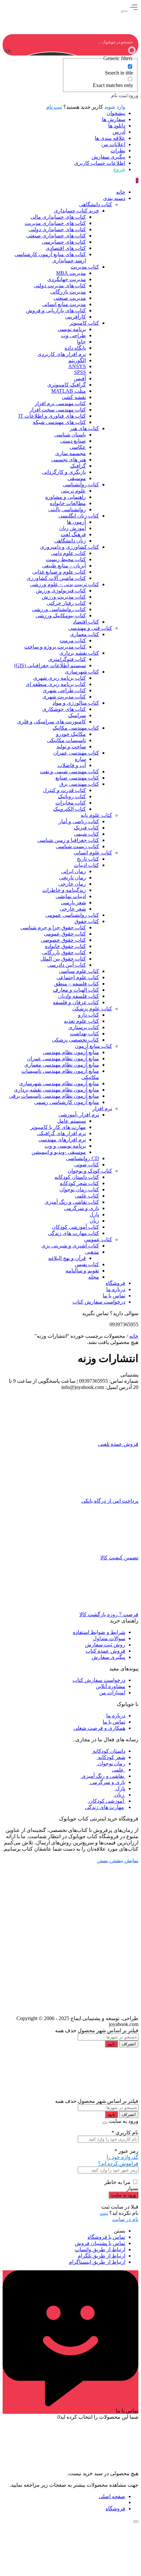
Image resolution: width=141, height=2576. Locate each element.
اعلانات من (113, 144)
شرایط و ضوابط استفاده (99, 1632)
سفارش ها (114, 119)
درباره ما (116, 1716)
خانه (134, 1336)
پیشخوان (116, 113)
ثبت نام (54, 107)
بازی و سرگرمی (107, 1782)
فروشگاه (115, 2509)
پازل (120, 1788)
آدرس (119, 132)
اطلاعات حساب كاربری (100, 163)
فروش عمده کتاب (105, 1651)
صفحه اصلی (112, 2496)
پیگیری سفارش (108, 157)
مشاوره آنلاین (111, 1686)
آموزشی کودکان (106, 1801)
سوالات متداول (109, 1638)
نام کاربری (125, 2133)
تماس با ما (114, 1722)
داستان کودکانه (108, 1751)
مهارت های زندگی (104, 1807)
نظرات (118, 151)
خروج (119, 169)
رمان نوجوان (111, 1763)
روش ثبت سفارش (105, 1645)
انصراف (129, 2044)
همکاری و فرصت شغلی (99, 1728)
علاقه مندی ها (110, 138)
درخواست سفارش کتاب (99, 1680)
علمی (119, 1770)
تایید (111, 2044)
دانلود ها (117, 126)
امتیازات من (112, 1693)
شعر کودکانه (111, 1757)
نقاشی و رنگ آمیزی (103, 1776)
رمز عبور (126, 2151)
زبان (119, 1795)
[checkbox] (100, 70)
